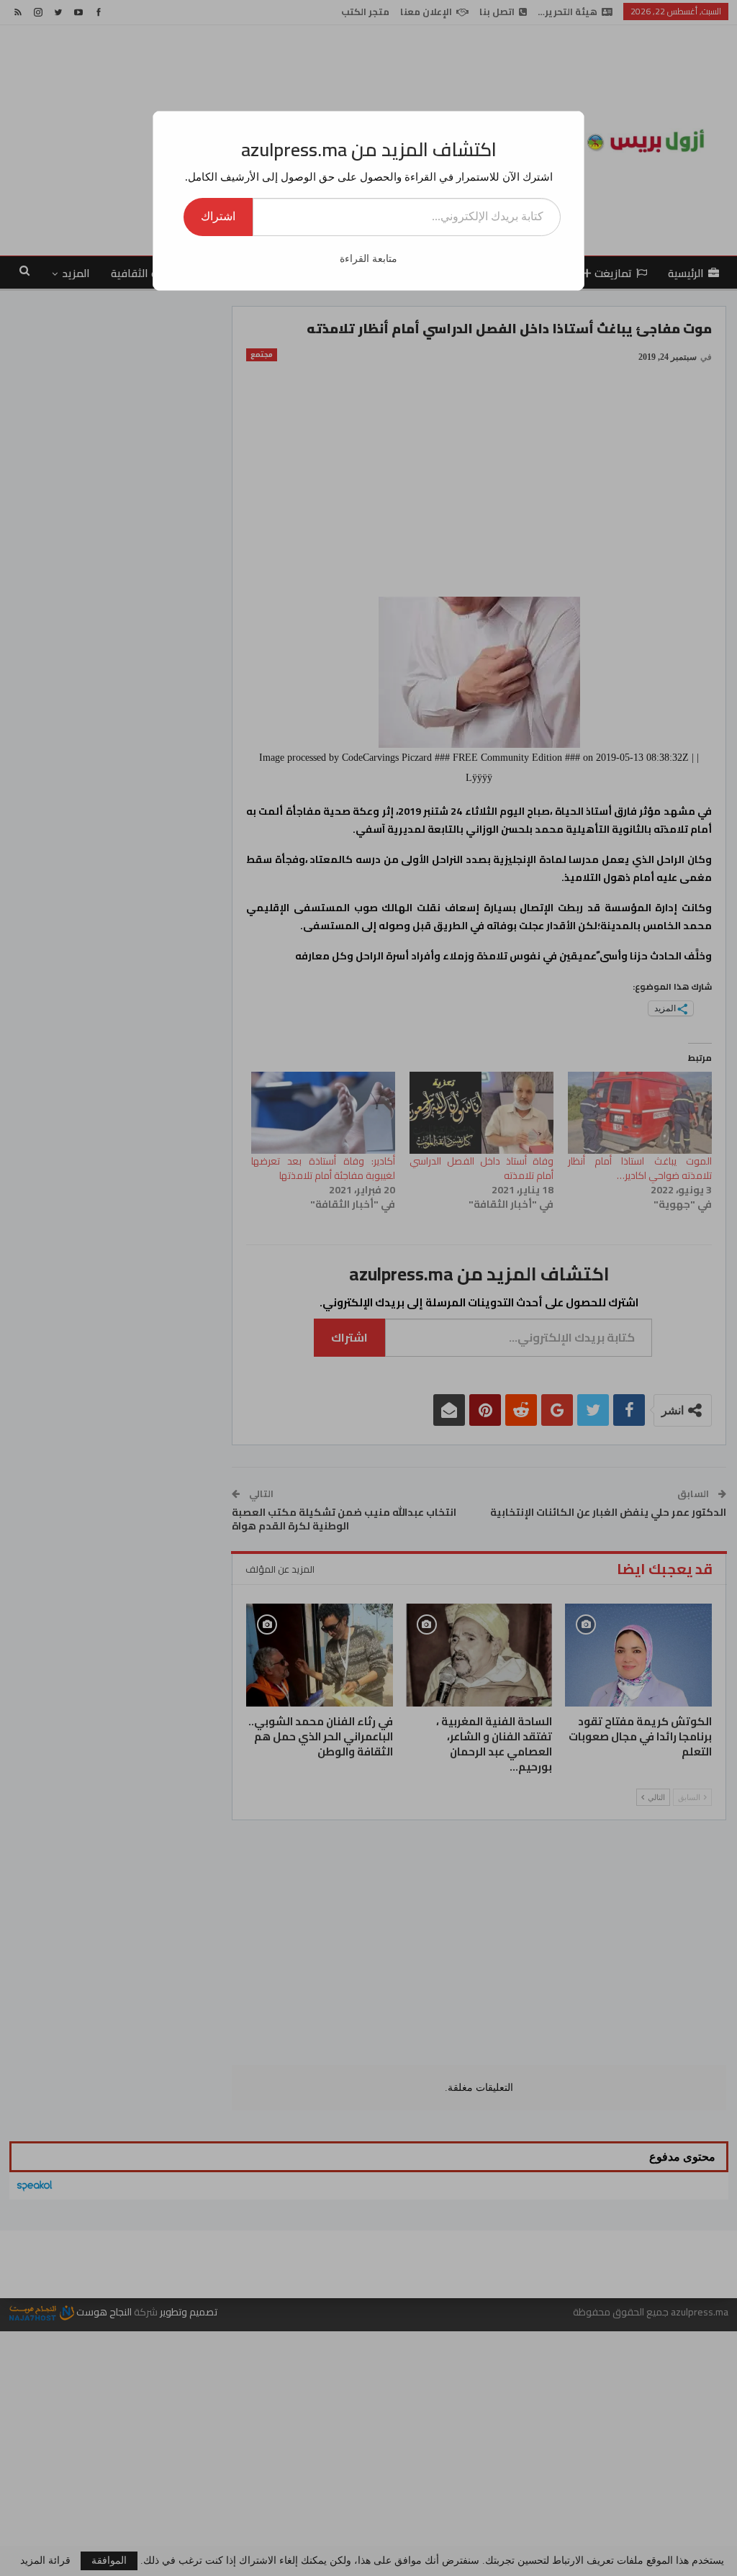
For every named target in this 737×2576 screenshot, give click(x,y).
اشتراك (218, 216)
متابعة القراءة (368, 259)
